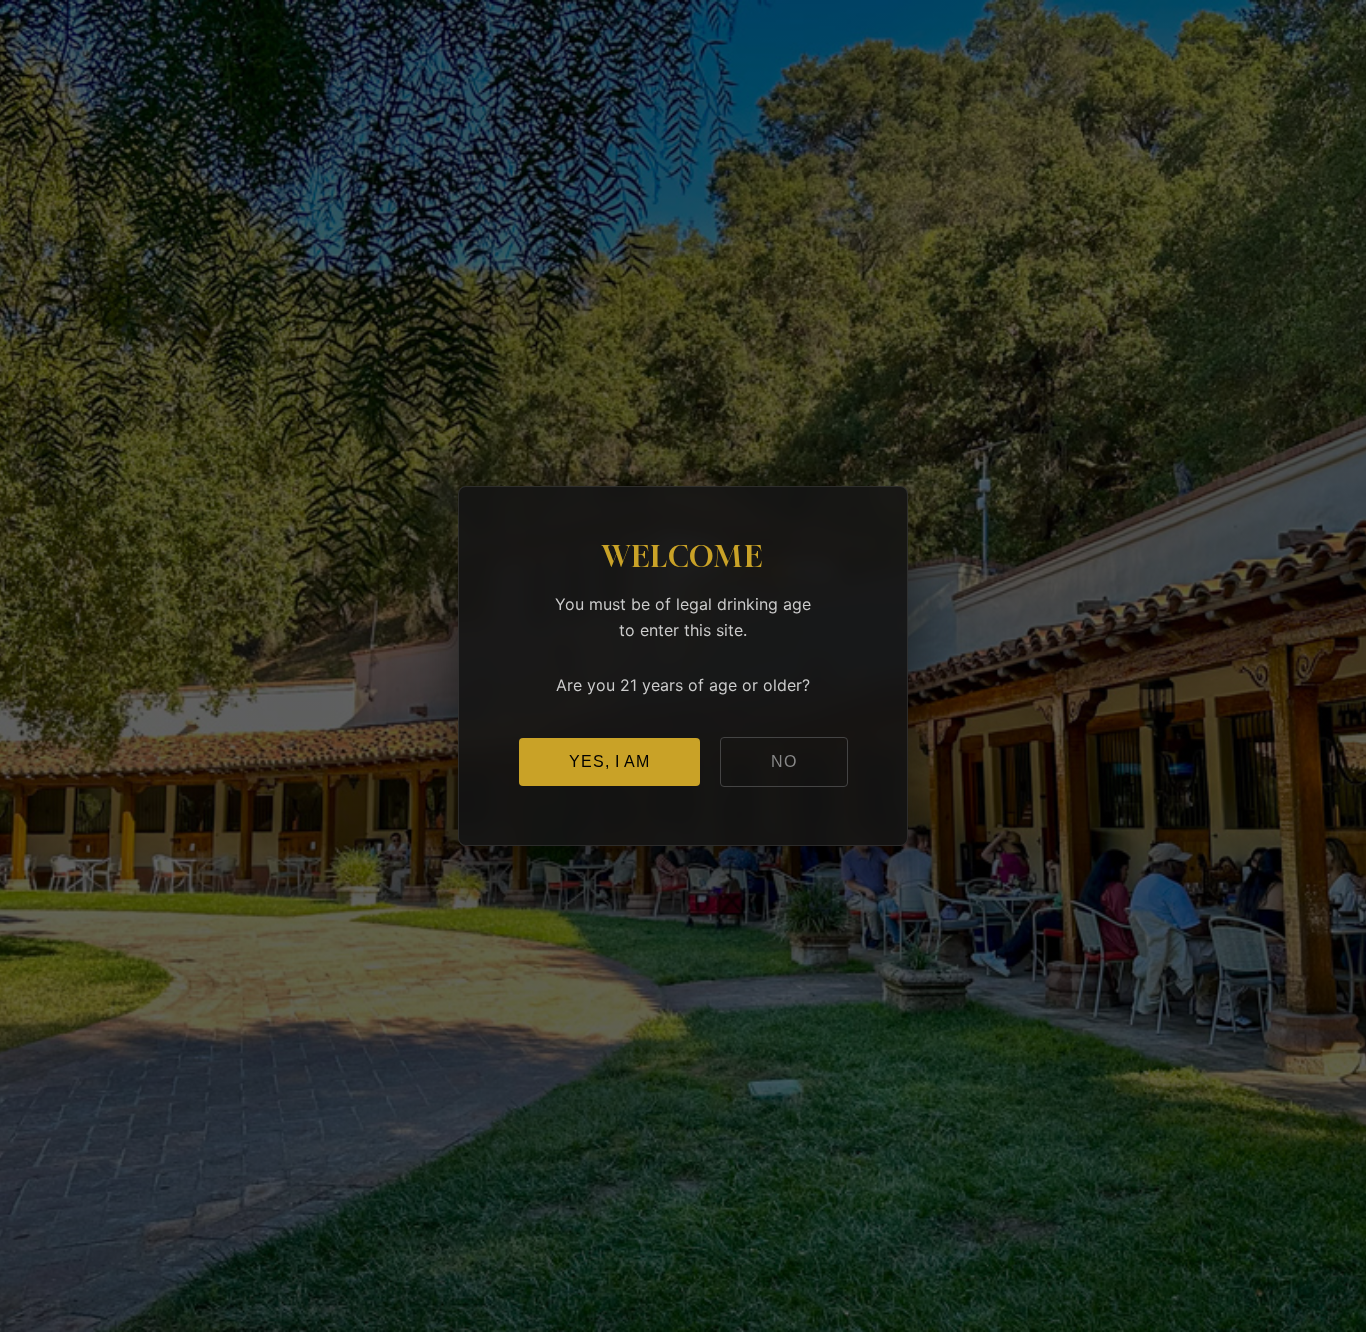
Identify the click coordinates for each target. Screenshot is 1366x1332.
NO (784, 761)
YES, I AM (609, 761)
